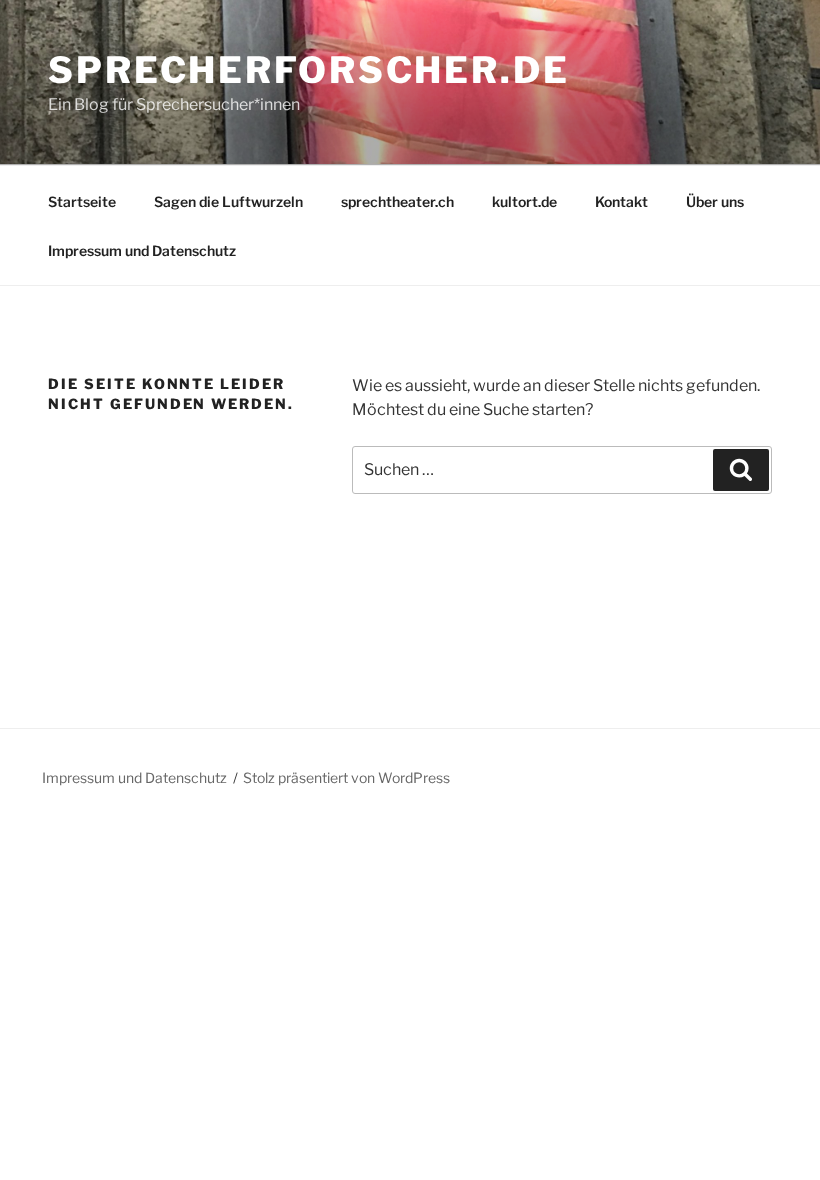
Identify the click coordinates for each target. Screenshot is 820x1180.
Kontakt (621, 201)
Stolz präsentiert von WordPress (346, 777)
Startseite (82, 201)
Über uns (715, 201)
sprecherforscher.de (309, 70)
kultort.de (524, 201)
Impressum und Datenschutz (142, 250)
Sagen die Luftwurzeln (228, 201)
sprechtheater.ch (397, 201)
